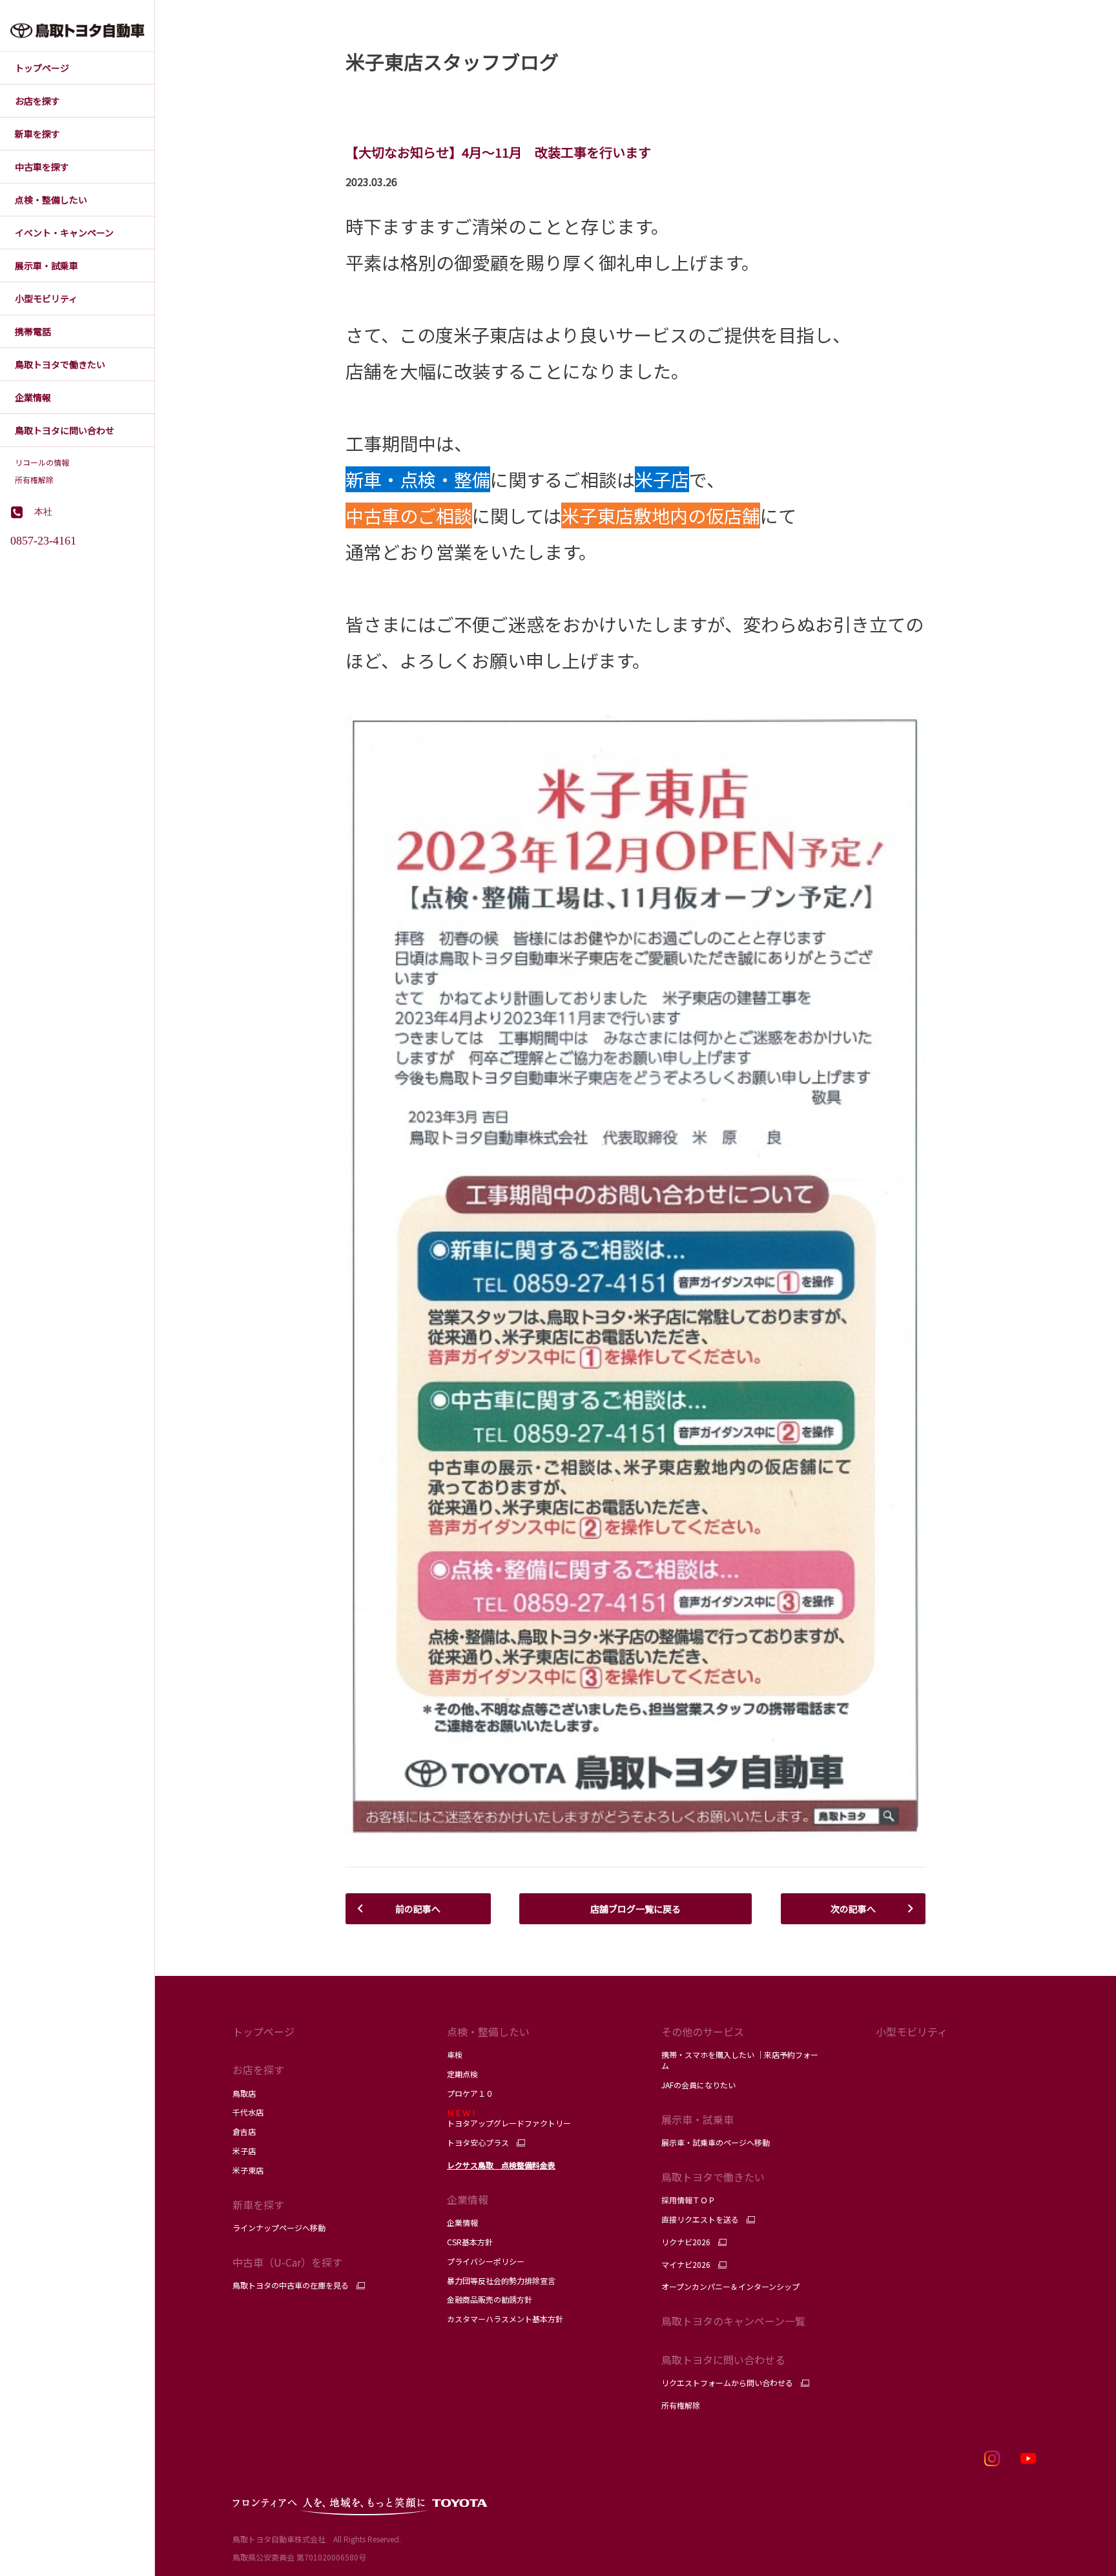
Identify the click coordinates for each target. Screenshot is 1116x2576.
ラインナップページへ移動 (279, 2228)
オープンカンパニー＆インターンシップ (730, 2286)
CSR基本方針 (470, 2242)
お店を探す (258, 2070)
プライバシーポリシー (486, 2261)
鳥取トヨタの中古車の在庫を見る (291, 2285)
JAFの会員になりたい (699, 2085)
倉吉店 (244, 2131)
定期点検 (462, 2074)
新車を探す (258, 2205)
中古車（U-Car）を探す (287, 2262)
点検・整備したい (488, 2031)
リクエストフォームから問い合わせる (727, 2383)
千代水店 (248, 2112)
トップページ (263, 2031)
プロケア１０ (470, 2093)
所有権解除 (34, 480)
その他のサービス (703, 2031)
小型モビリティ (912, 2031)
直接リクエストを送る (700, 2219)
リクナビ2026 (686, 2242)
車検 (455, 2054)
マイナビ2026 (686, 2265)
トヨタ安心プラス (478, 2143)
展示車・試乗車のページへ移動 (716, 2142)
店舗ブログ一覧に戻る (635, 1909)
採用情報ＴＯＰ (688, 2200)
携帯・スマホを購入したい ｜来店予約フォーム (740, 2060)
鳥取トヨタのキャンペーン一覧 (733, 2321)
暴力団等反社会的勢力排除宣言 (501, 2280)
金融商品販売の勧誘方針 (490, 2299)
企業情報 (462, 2222)
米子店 (244, 2151)
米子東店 (248, 2170)
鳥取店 (244, 2093)
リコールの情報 (42, 462)
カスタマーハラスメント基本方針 (505, 2319)
